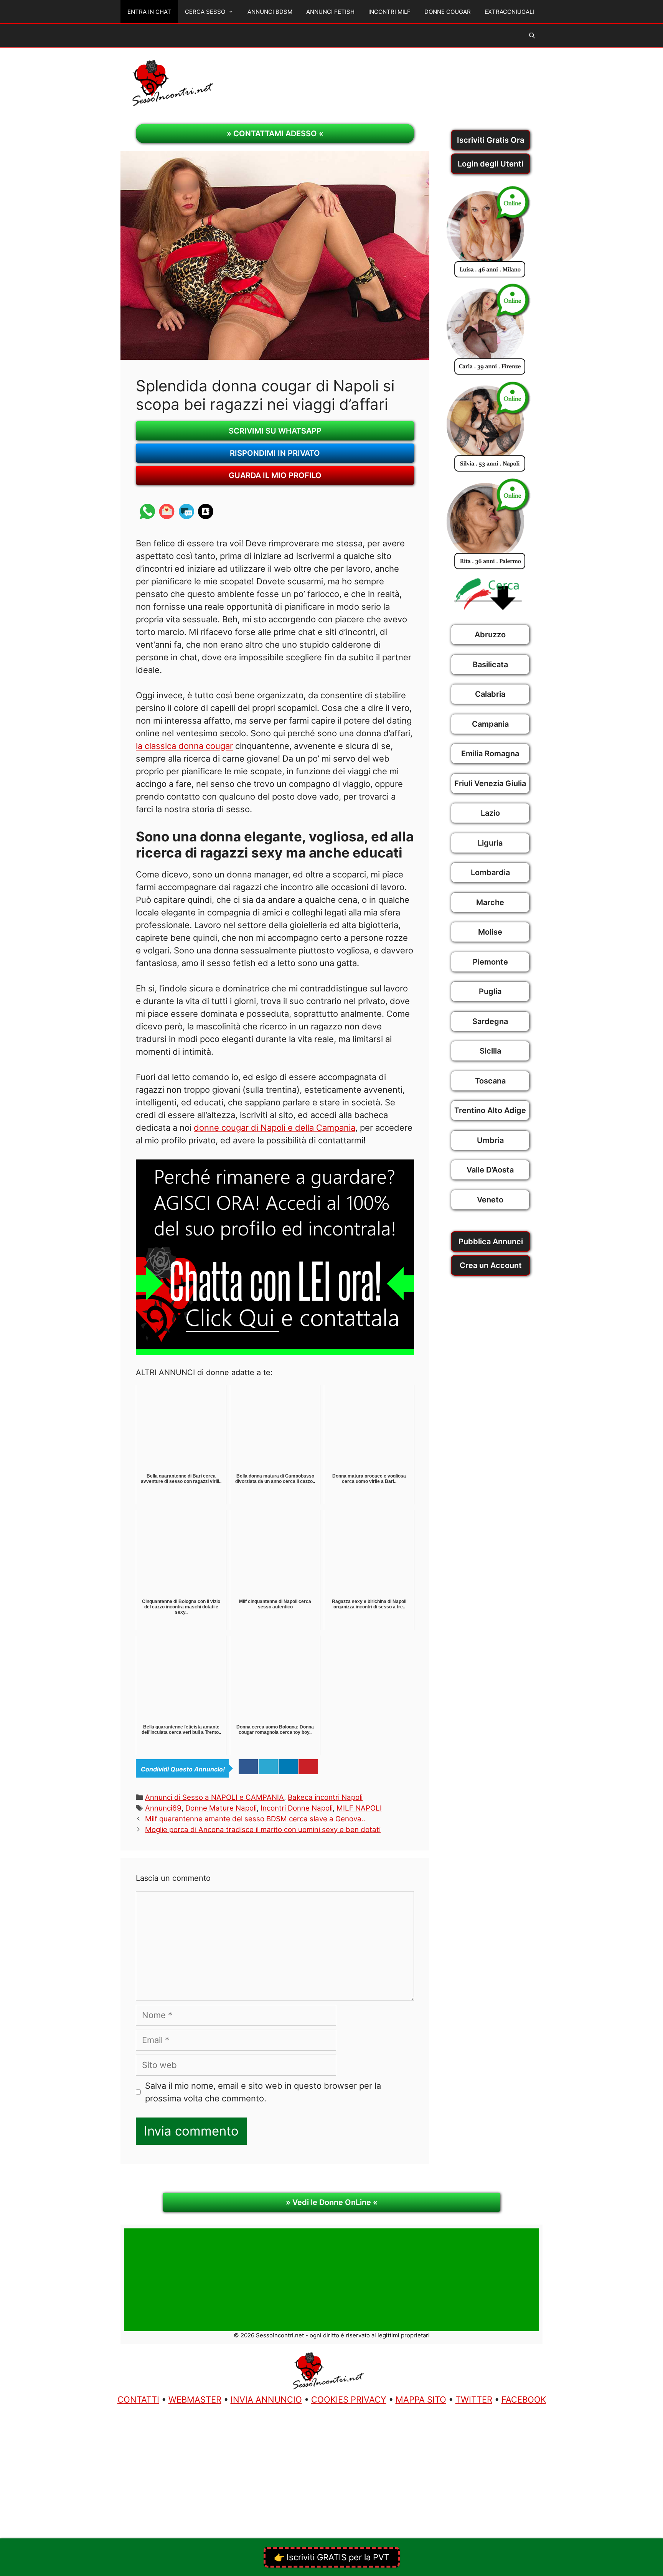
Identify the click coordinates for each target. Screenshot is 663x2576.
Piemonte (490, 962)
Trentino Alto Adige (490, 1110)
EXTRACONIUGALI (509, 12)
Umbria (490, 1140)
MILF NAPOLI (359, 1808)
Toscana (490, 1081)
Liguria (490, 843)
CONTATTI (138, 2400)
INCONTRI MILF (389, 12)
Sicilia (490, 1051)
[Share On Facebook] (248, 1767)
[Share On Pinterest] (308, 1767)
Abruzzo (490, 635)
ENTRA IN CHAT (149, 12)
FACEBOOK (524, 2400)
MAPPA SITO (421, 2400)
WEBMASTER (195, 2400)
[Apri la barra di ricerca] (532, 36)
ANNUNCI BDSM (270, 12)
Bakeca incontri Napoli (325, 1797)
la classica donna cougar (184, 746)
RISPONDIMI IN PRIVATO (275, 453)
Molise (490, 932)
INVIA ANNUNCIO (266, 2400)
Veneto (490, 1200)
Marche (490, 902)
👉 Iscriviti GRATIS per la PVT (332, 2557)
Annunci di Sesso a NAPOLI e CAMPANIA (214, 1797)
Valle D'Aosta (490, 1170)
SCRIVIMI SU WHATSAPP (275, 431)
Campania (490, 724)
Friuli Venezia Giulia (490, 783)
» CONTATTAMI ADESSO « (275, 134)
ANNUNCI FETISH (330, 12)
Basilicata (490, 665)
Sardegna (490, 1021)
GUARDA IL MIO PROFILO (275, 475)
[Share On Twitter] (268, 1767)
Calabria (490, 694)
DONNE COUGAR (448, 12)
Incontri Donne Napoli (297, 1808)
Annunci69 (163, 1808)
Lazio (490, 813)
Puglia (490, 991)
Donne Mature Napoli (221, 1808)
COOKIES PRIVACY (349, 2400)
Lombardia (490, 872)
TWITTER (474, 2400)
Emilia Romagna (490, 754)
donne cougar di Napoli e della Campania (275, 1128)
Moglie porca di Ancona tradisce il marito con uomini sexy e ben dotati (263, 1830)
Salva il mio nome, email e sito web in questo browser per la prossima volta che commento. (263, 2092)
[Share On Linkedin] (288, 1767)
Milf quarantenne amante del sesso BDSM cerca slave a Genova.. (255, 1819)
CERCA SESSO (205, 12)
